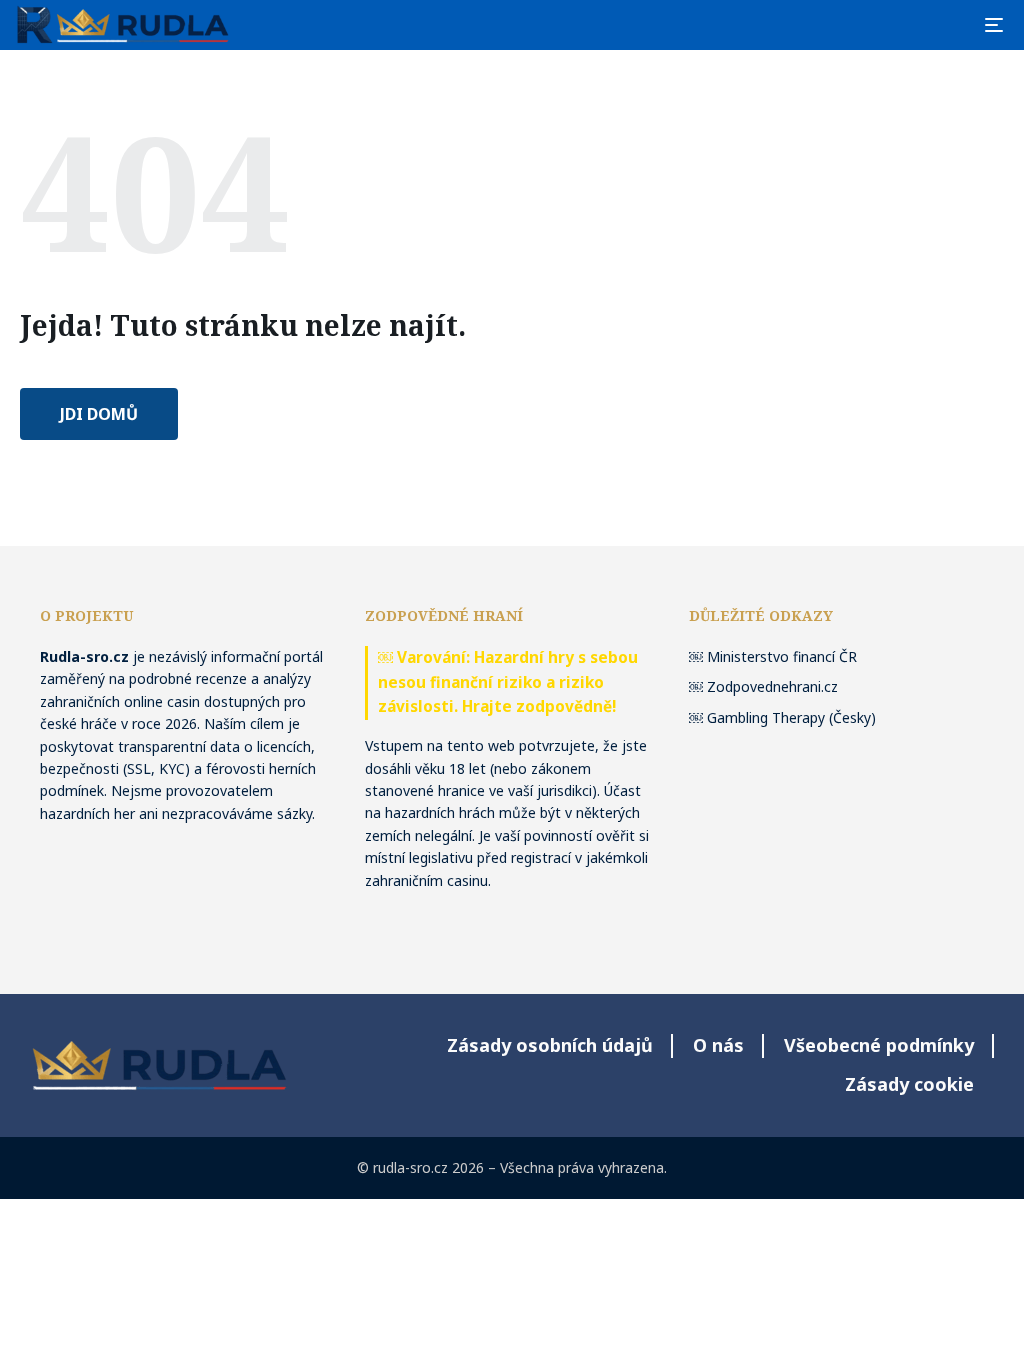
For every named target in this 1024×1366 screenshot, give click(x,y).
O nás (718, 1045)
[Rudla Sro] (123, 25)
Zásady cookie (909, 1084)
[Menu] (994, 25)
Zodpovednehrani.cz (772, 686)
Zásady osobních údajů (550, 1045)
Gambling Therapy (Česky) (791, 717)
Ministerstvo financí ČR (782, 656)
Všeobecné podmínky (879, 1045)
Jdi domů (99, 414)
